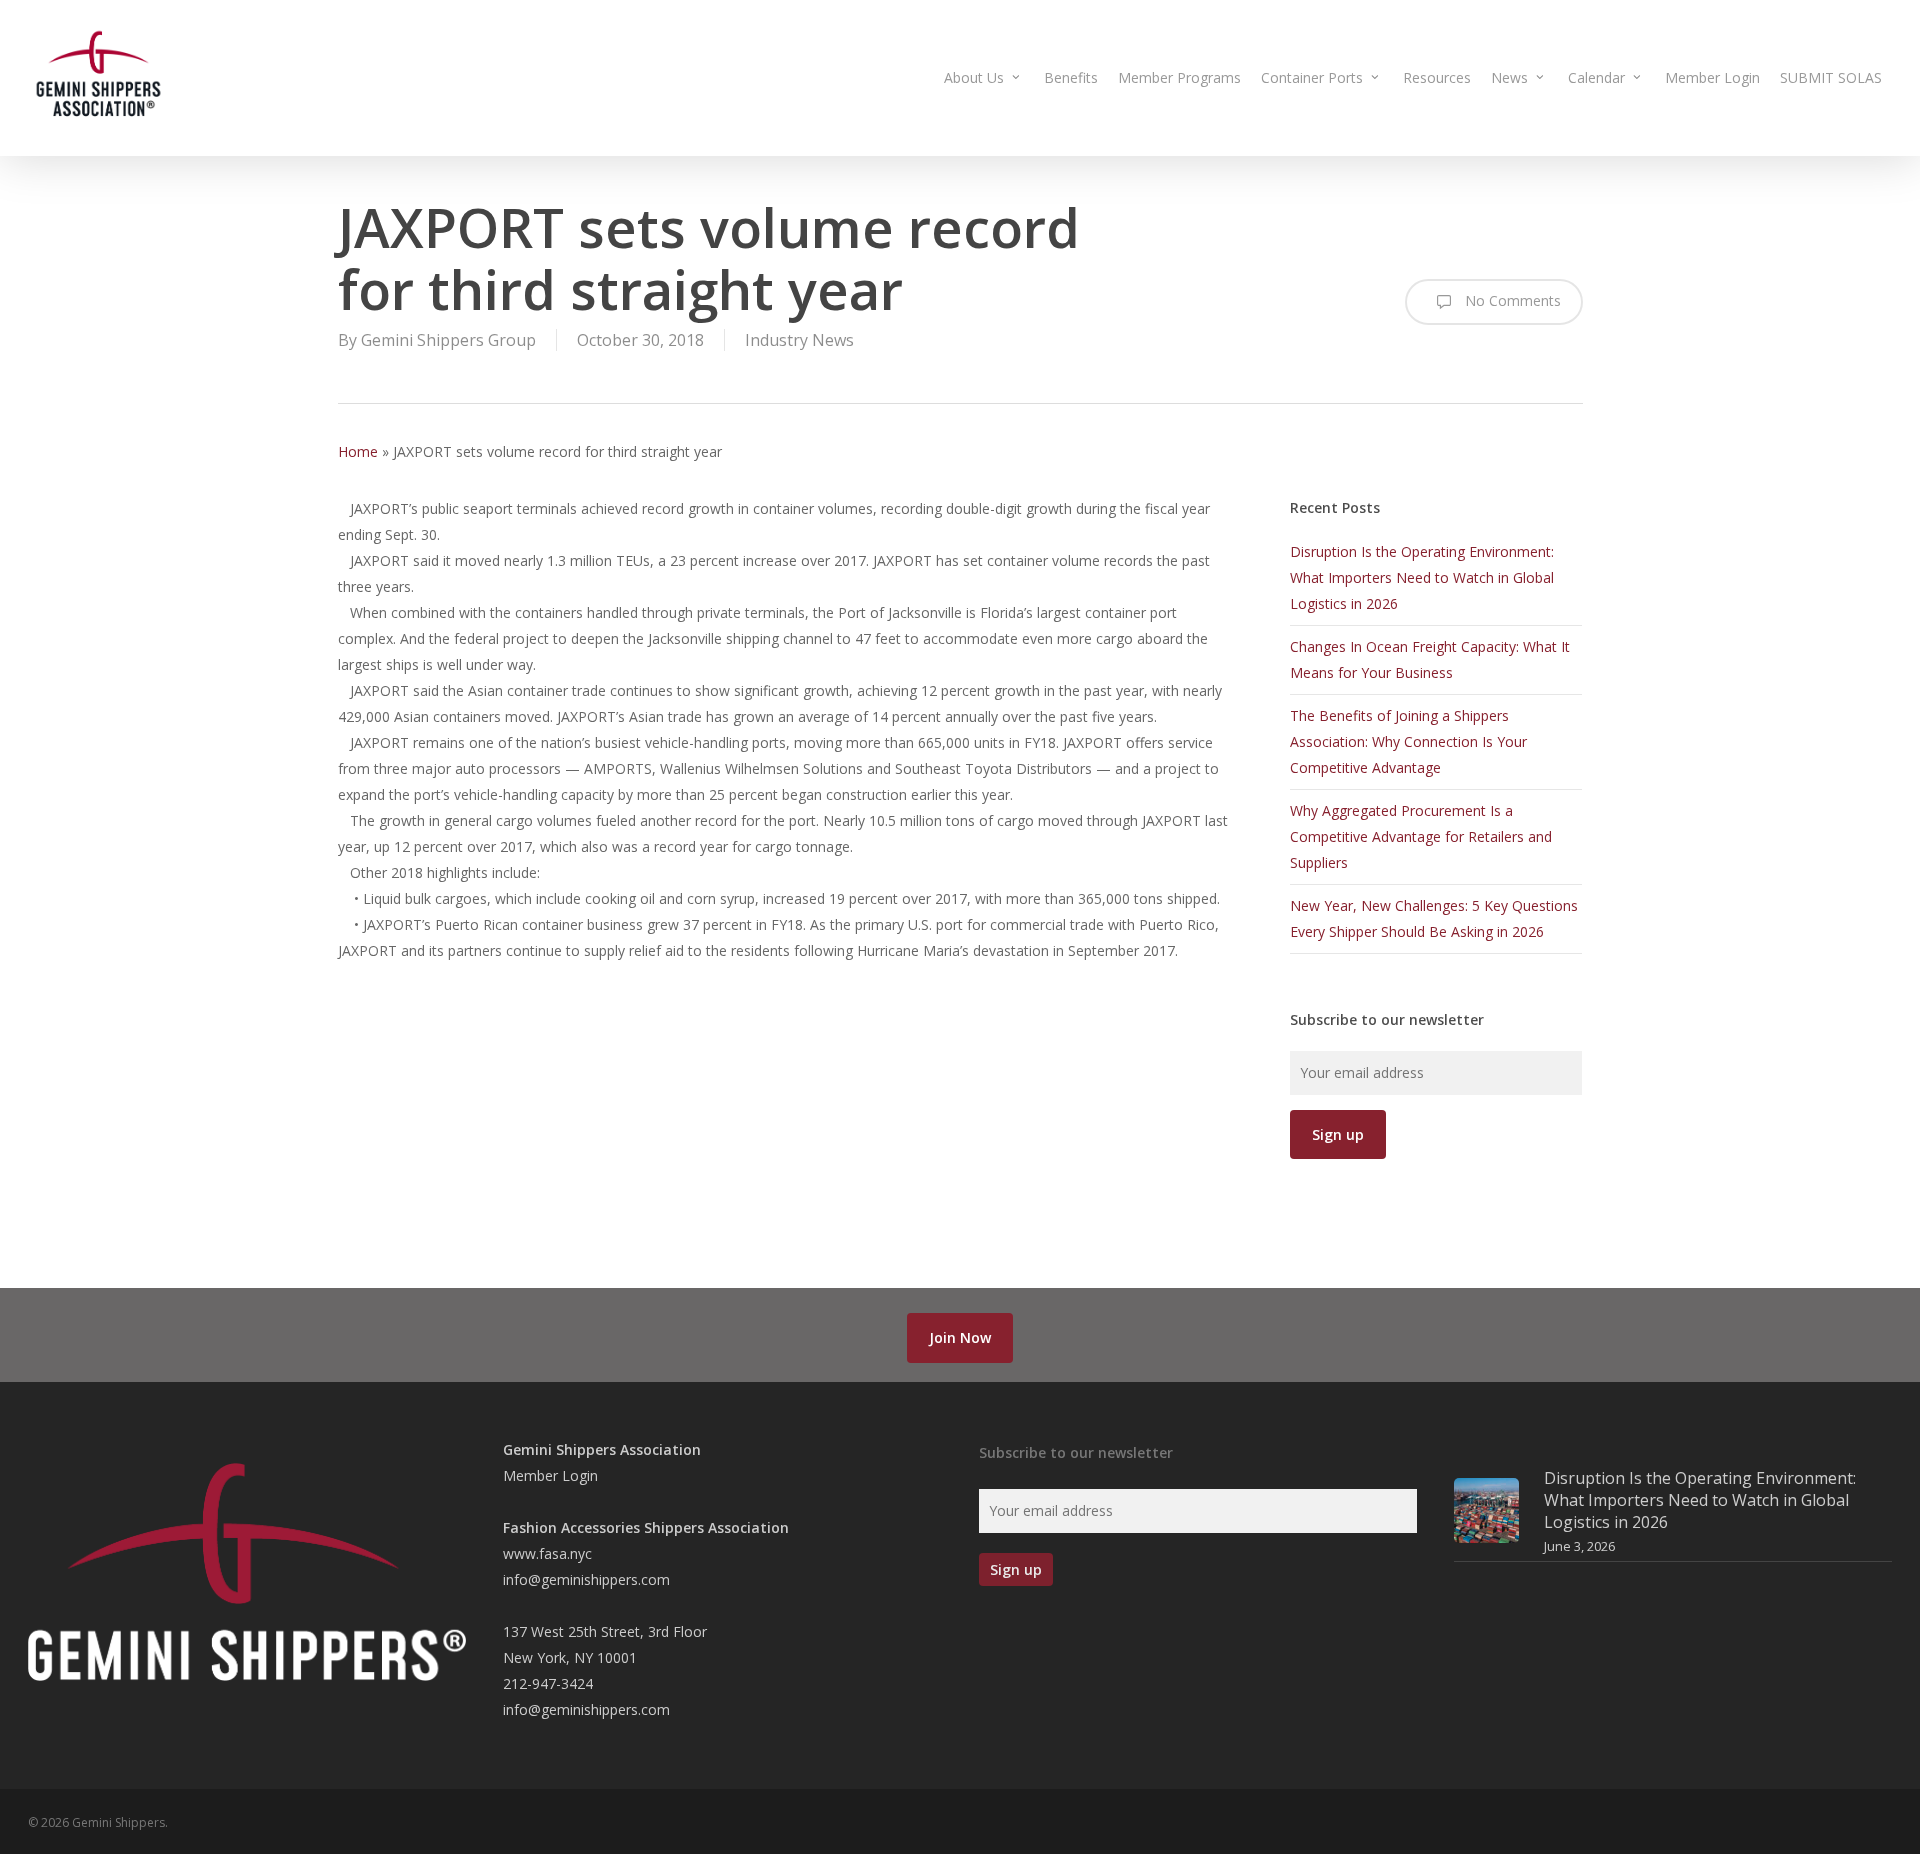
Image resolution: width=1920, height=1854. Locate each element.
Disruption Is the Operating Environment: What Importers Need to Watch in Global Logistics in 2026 (1422, 577)
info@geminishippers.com (586, 1579)
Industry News (799, 340)
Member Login (550, 1475)
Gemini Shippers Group (448, 340)
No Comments (1511, 300)
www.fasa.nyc (547, 1553)
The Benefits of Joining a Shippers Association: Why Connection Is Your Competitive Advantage (1408, 741)
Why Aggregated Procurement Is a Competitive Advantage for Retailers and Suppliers (1421, 836)
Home (358, 451)
